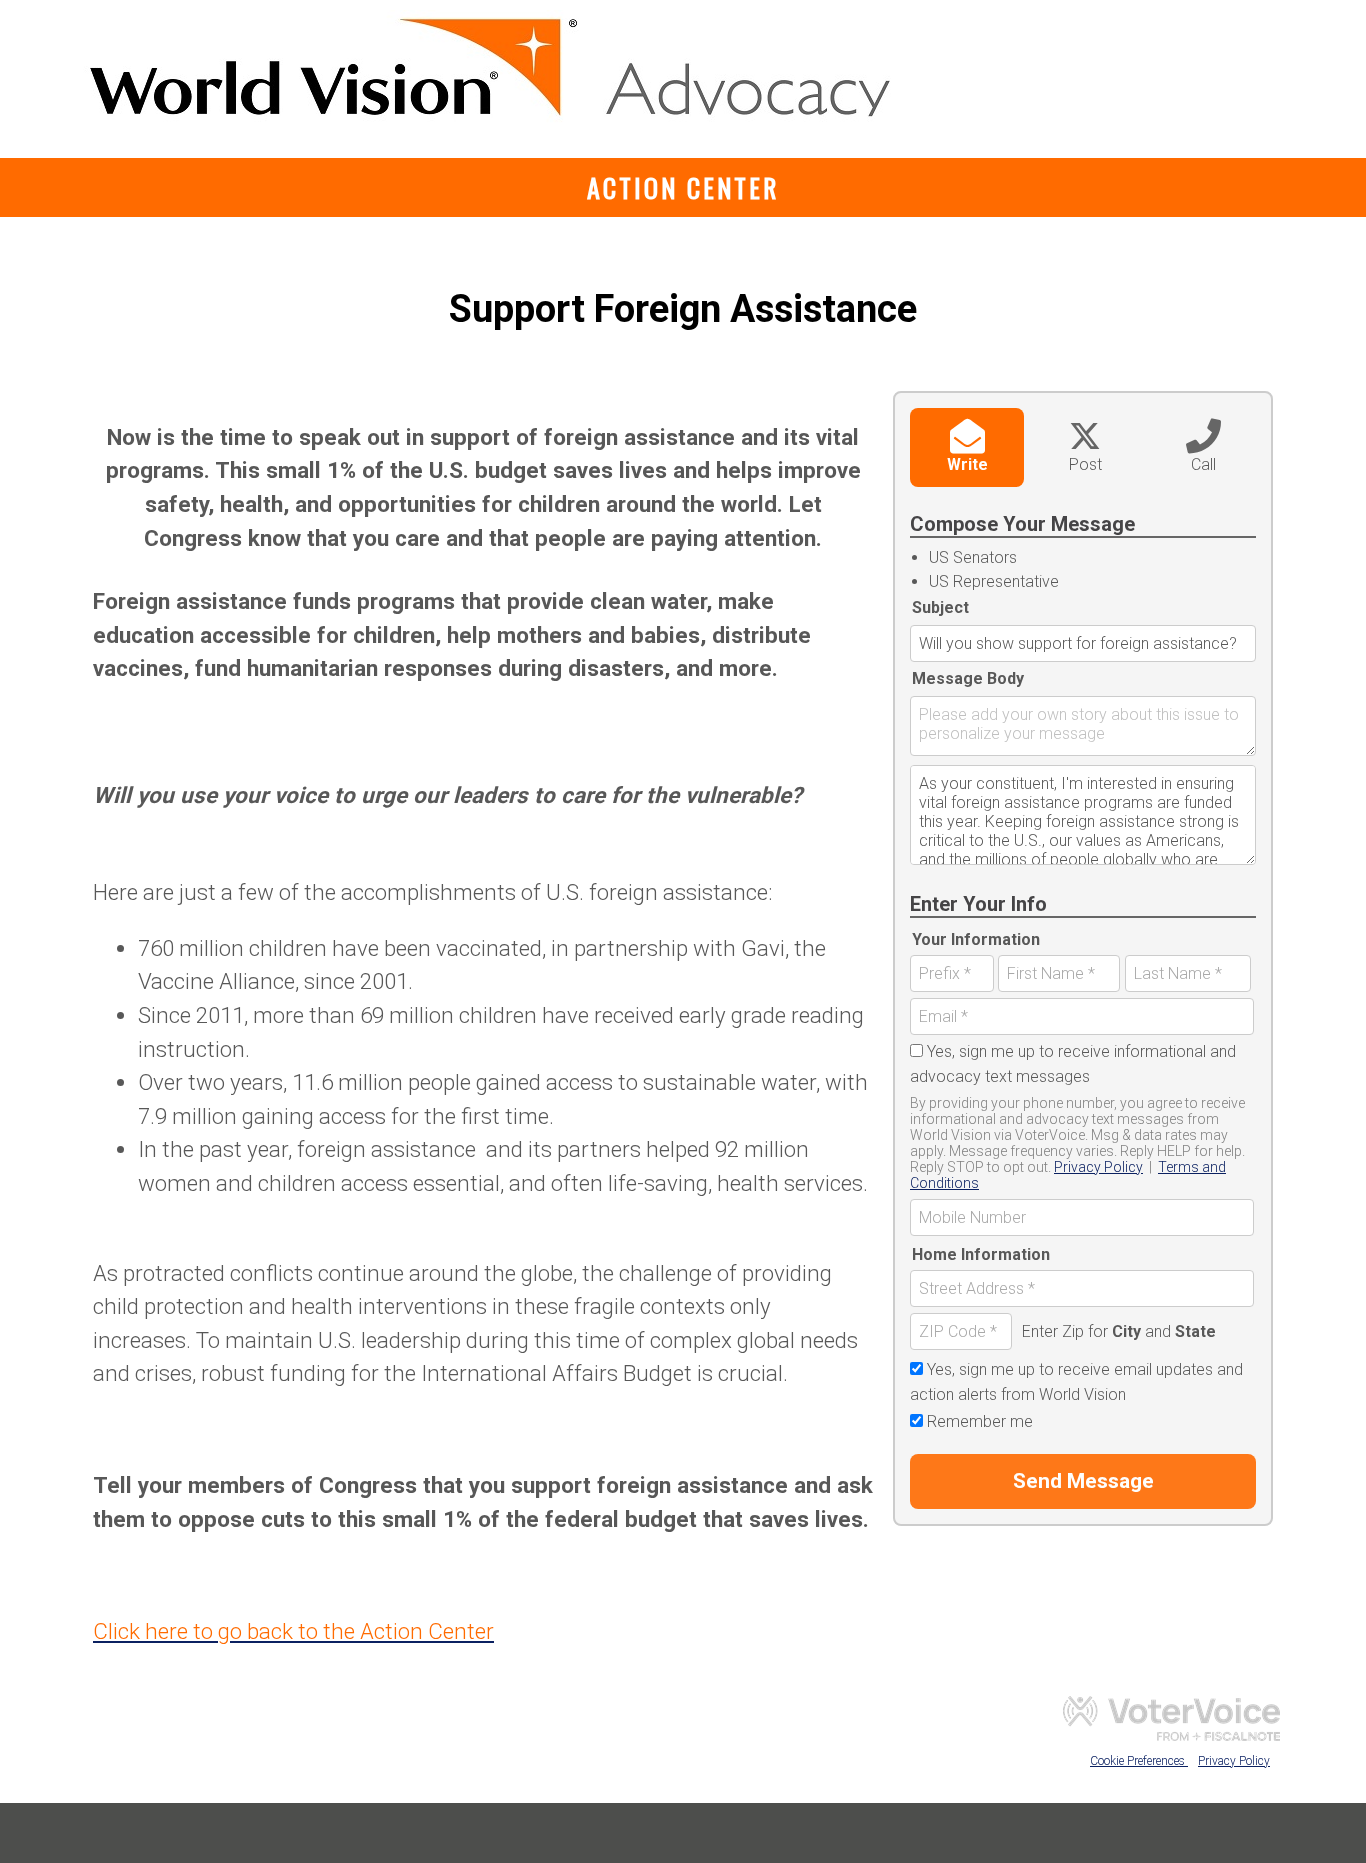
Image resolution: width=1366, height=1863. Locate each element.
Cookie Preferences (1139, 1761)
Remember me (980, 1421)
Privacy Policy (1098, 1167)
